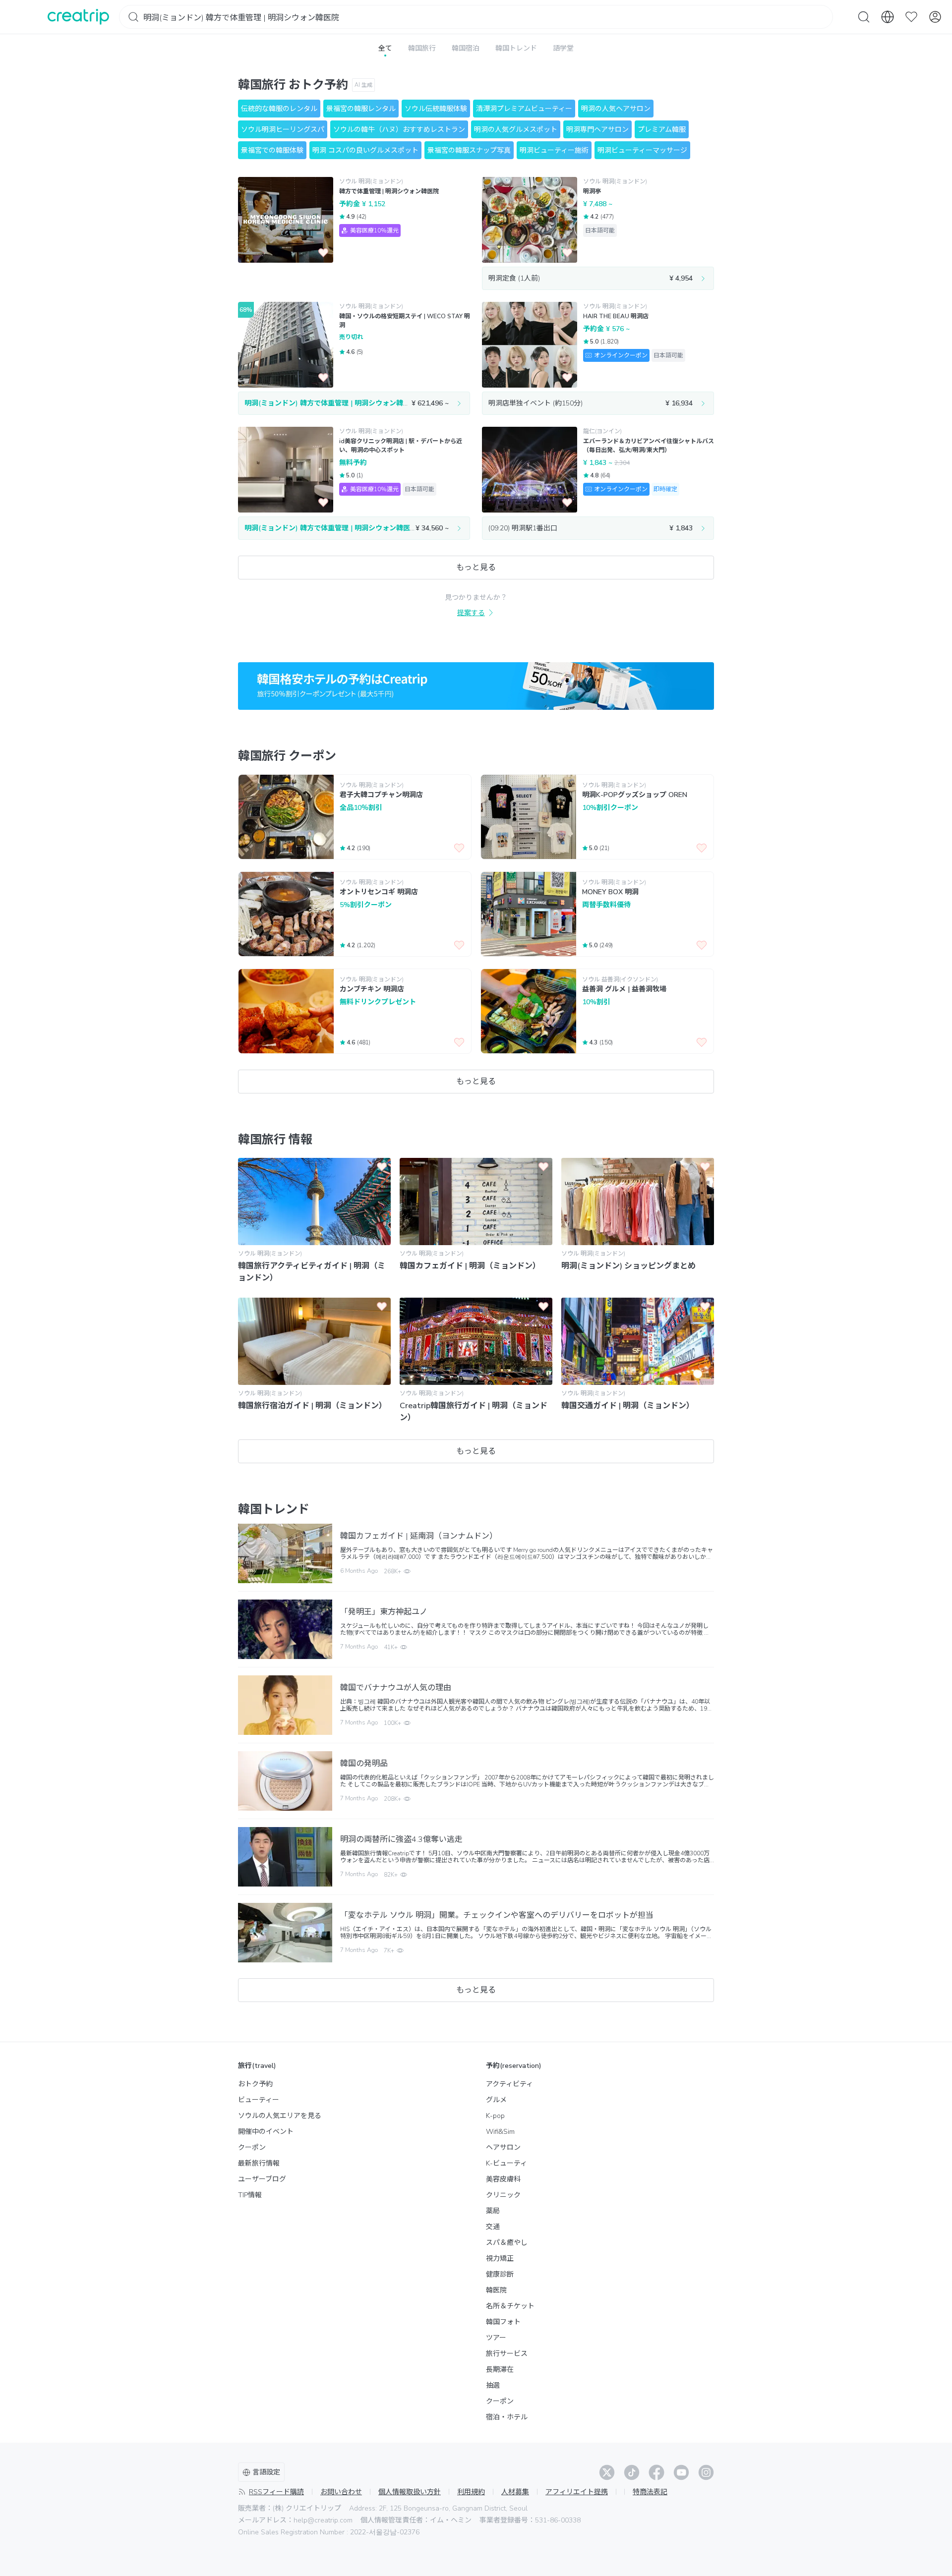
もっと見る (476, 568)
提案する (471, 613)
